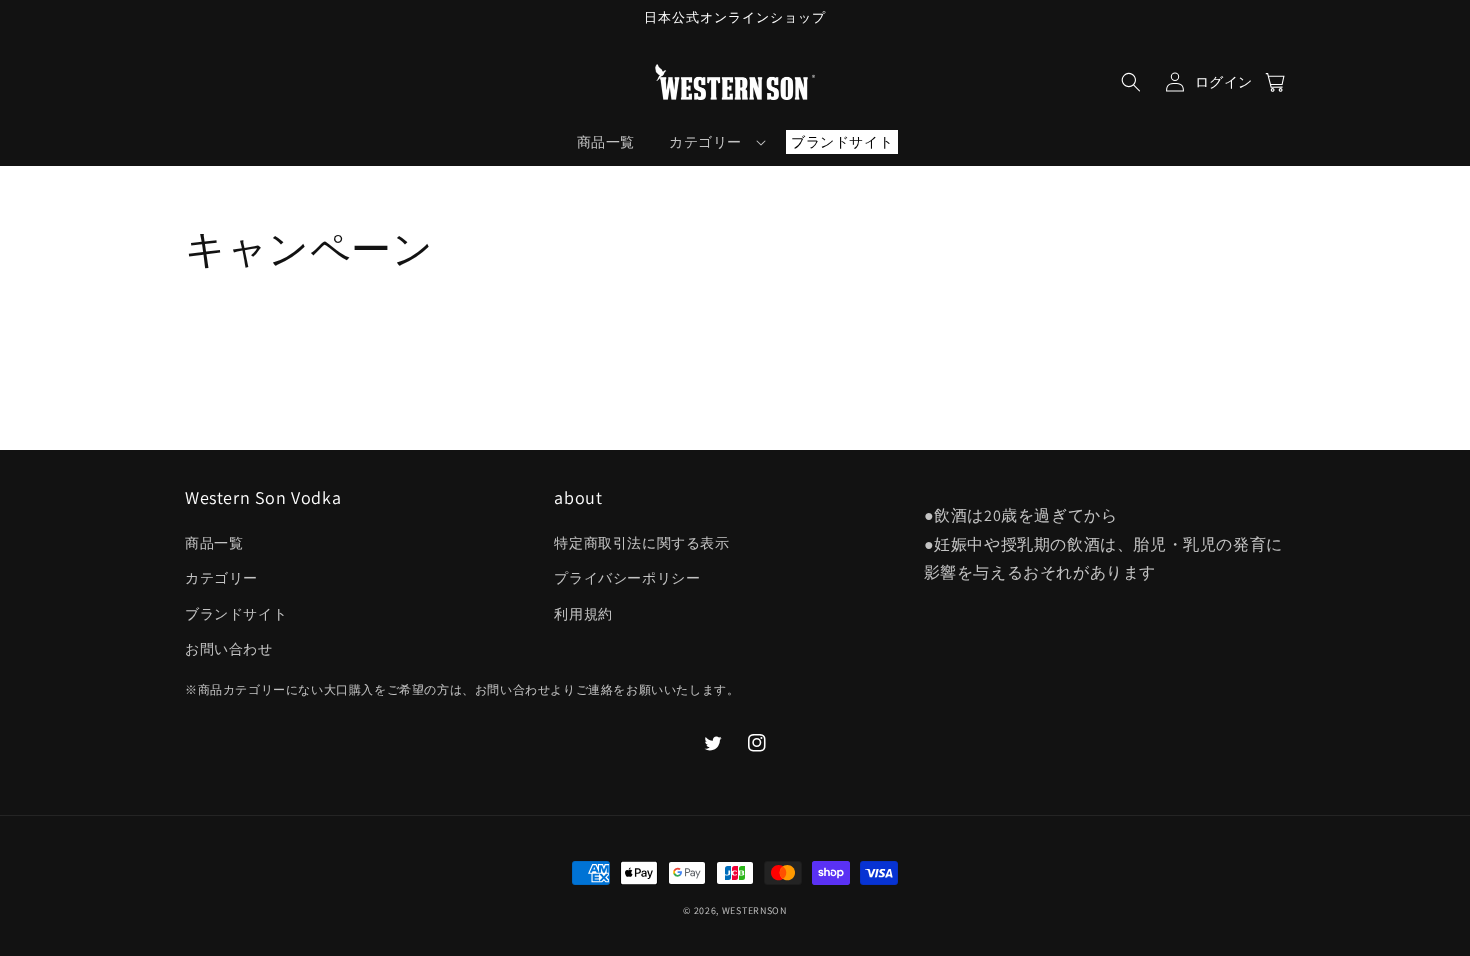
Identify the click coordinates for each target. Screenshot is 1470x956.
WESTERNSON (754, 910)
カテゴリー (221, 578)
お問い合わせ (229, 649)
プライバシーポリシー (627, 578)
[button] (1131, 82)
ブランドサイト (236, 614)
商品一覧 (214, 543)
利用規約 (583, 614)
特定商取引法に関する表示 (641, 543)
